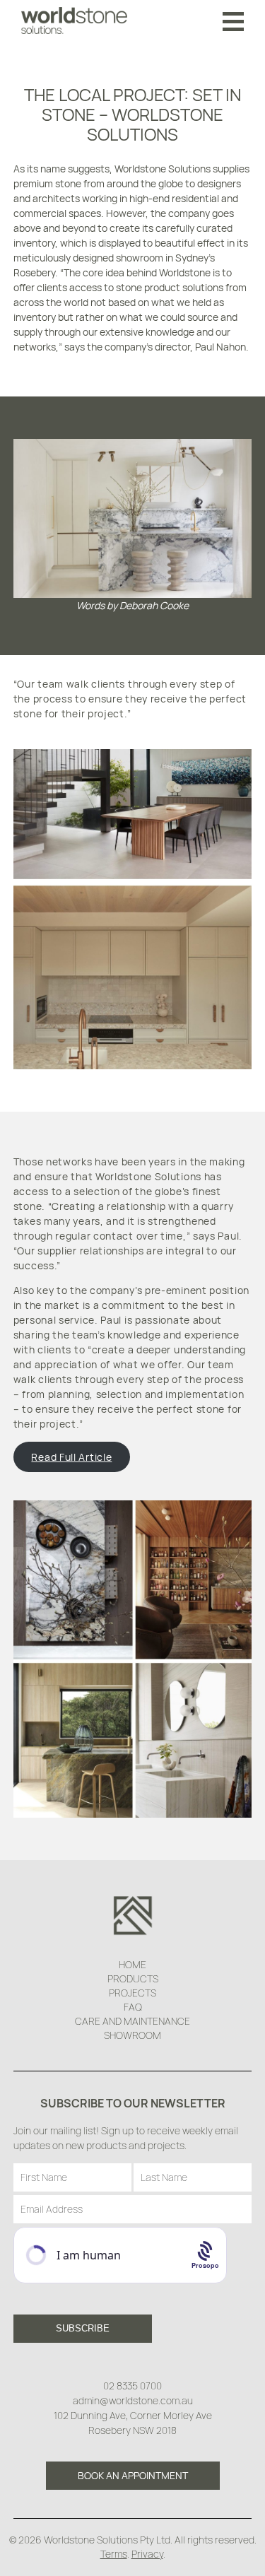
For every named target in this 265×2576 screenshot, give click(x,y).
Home (132, 1964)
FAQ (133, 2007)
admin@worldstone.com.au (133, 2400)
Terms (114, 2554)
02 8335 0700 (132, 2386)
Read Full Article (71, 1457)
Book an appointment (133, 2475)
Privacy (147, 2554)
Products (133, 1978)
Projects (132, 1993)
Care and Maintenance (132, 2021)
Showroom (132, 2035)
